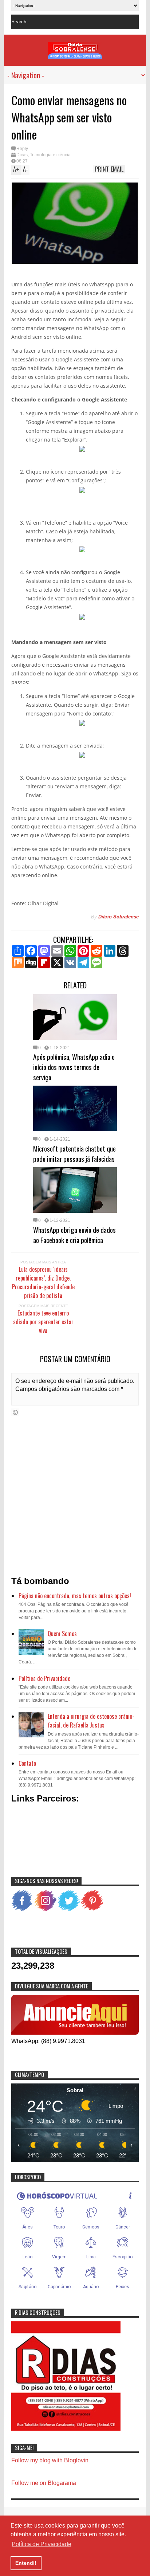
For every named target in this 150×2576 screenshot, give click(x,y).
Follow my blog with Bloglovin (50, 2460)
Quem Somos (62, 1634)
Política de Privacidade (44, 1678)
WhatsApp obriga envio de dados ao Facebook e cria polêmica (74, 1235)
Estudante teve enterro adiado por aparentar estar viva (43, 1322)
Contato (27, 1763)
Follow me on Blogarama (44, 2483)
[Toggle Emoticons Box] (15, 1412)
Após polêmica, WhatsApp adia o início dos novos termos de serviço (74, 1067)
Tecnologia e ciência (50, 155)
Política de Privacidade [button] (42, 2544)
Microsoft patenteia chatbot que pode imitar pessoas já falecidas (74, 1153)
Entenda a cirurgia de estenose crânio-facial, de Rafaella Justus (91, 1721)
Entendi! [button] (26, 2563)
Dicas (22, 155)
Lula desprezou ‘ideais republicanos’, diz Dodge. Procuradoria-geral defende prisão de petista (43, 1282)
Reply (22, 149)
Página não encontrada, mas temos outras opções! (75, 1596)
